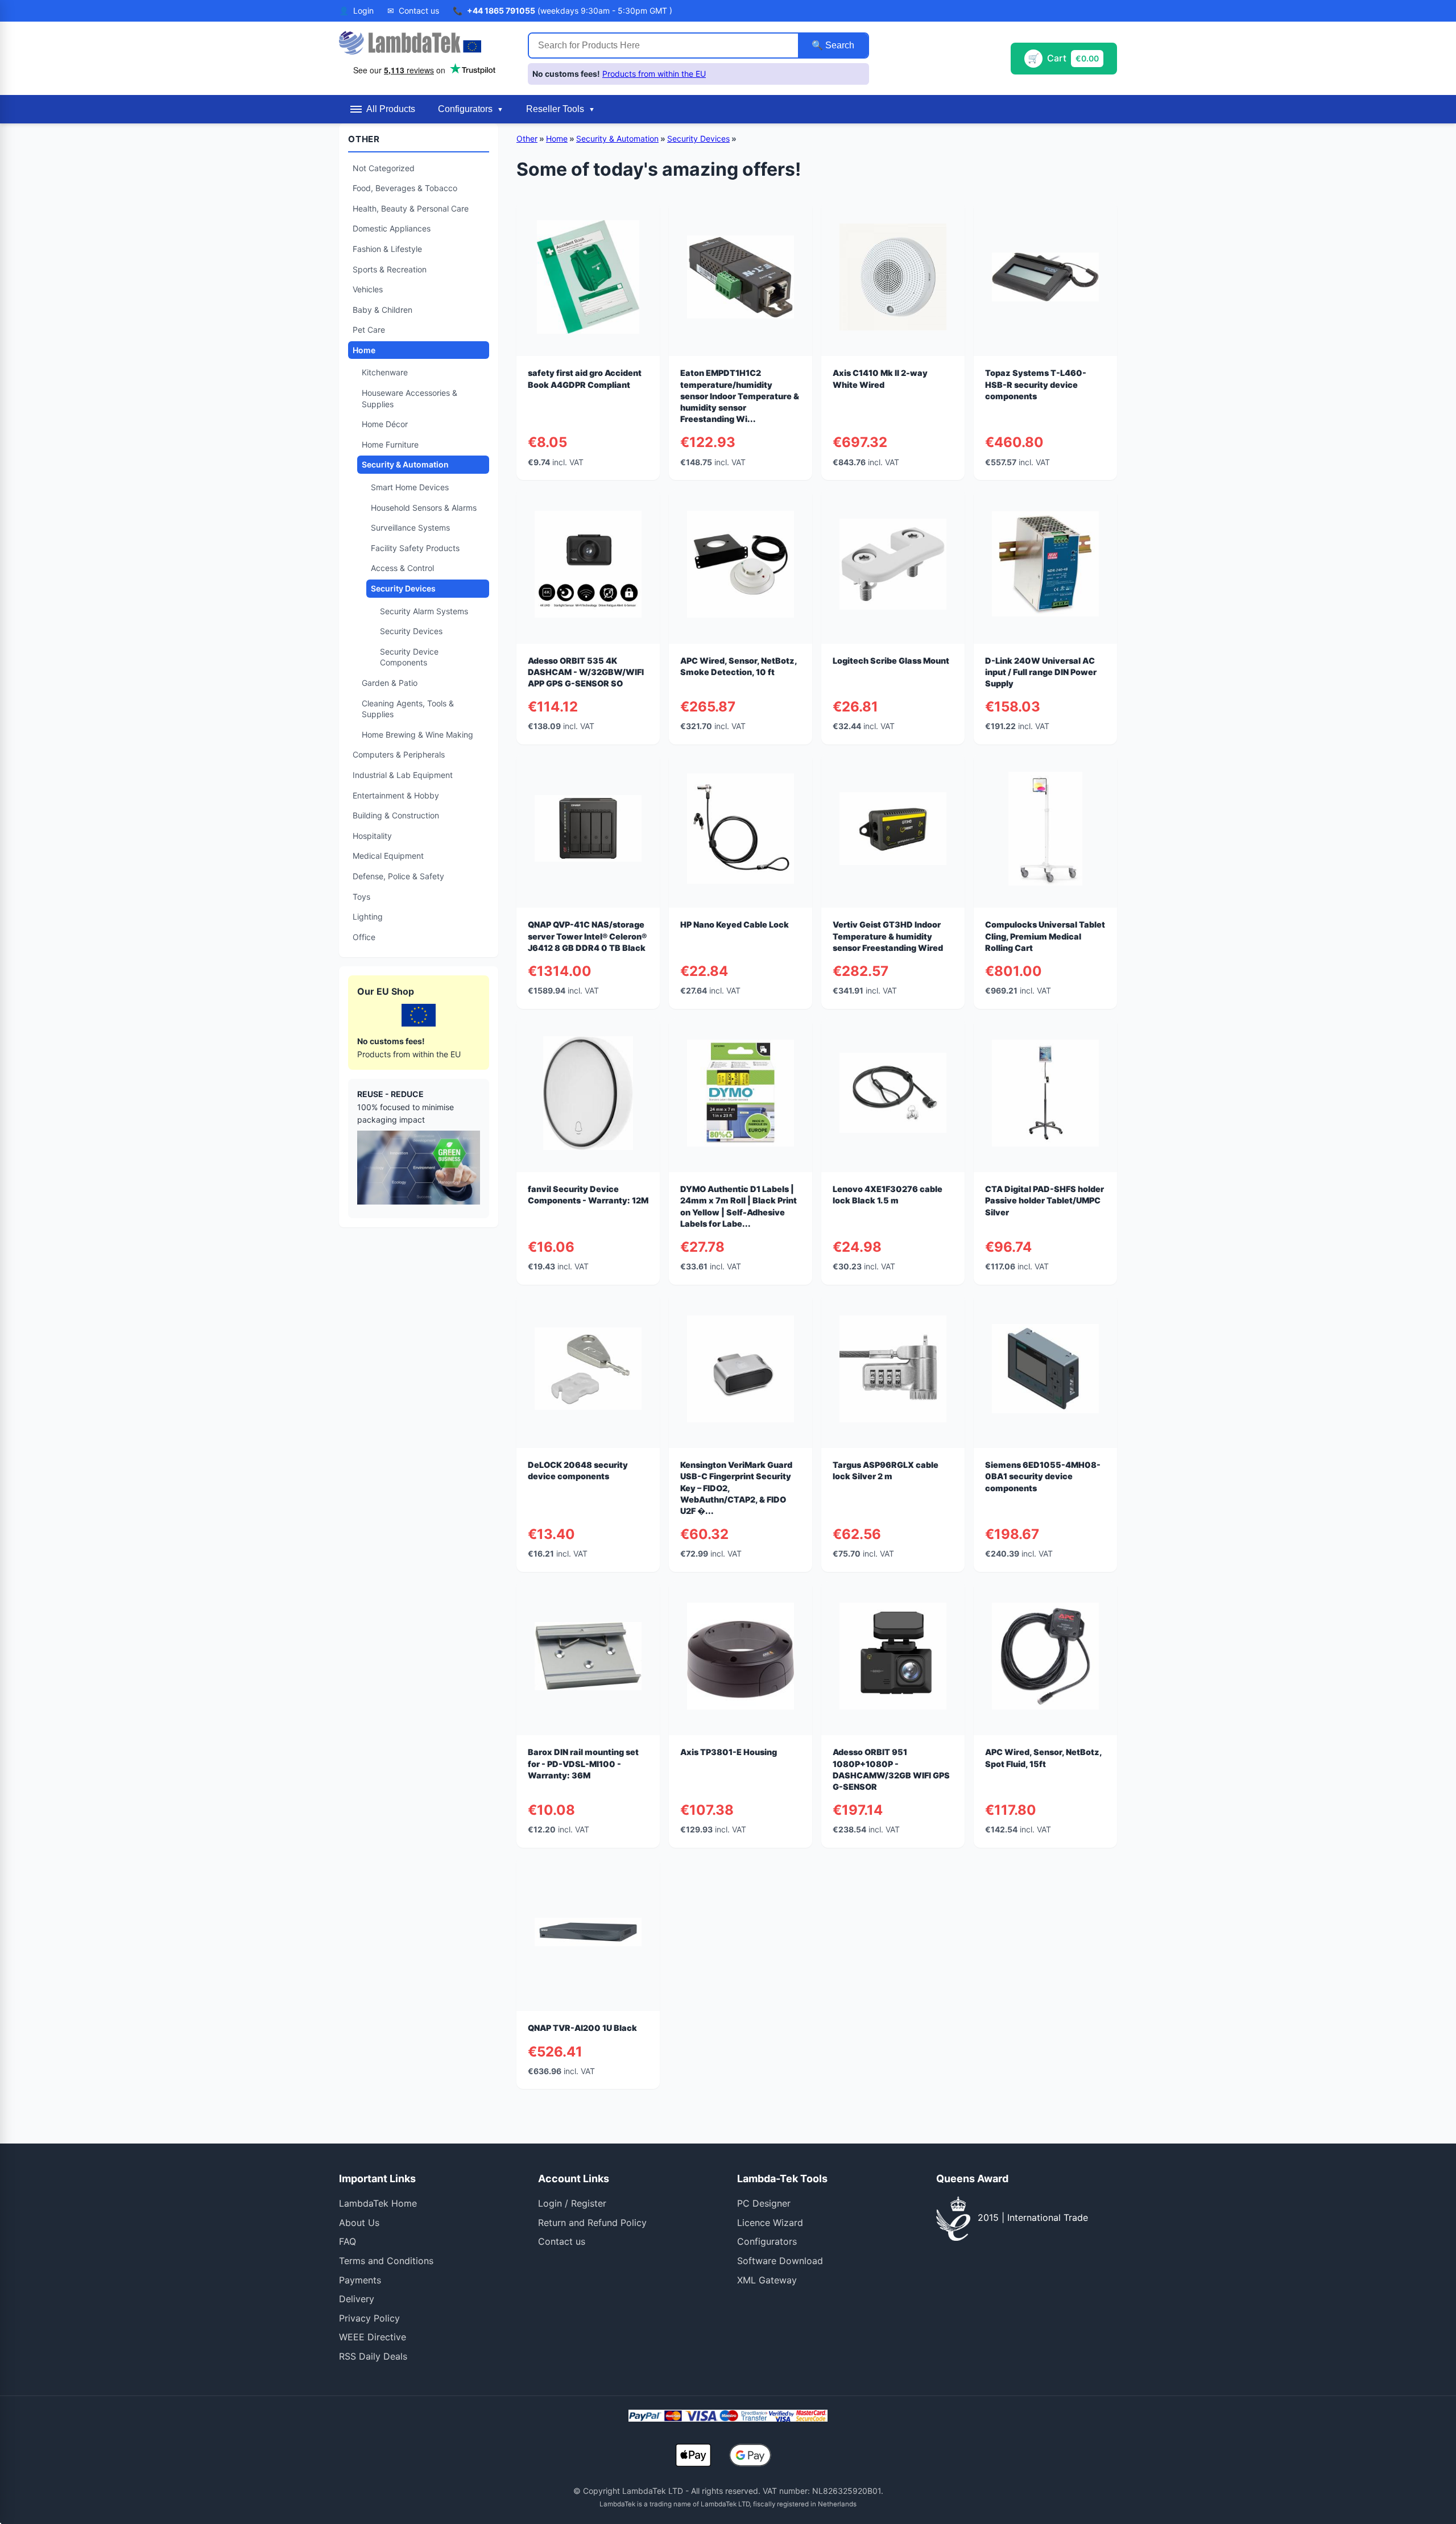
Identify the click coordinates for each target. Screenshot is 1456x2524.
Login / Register (572, 2203)
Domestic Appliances (392, 228)
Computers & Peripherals (399, 754)
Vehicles (368, 289)
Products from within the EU (654, 74)
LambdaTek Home (378, 2203)
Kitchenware (385, 372)
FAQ (348, 2241)
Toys (361, 897)
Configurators (767, 2241)
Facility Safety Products (415, 548)
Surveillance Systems (410, 527)
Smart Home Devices (410, 487)
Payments (360, 2280)
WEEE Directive (373, 2337)
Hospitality (372, 836)
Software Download (780, 2261)
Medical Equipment (388, 856)
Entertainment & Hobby (396, 795)
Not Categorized (384, 168)
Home (364, 350)
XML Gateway (767, 2280)
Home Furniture (390, 444)
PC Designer (764, 2203)
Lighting (368, 916)
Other (527, 138)
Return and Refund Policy (592, 2223)
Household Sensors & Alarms (424, 508)
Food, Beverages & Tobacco (405, 188)
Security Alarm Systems (424, 611)
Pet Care (369, 330)
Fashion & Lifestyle (387, 249)
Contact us (562, 2241)
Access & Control (402, 568)
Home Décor (385, 424)
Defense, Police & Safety (398, 876)
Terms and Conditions (386, 2261)
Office (364, 937)
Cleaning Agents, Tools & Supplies (408, 709)
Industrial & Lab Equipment (403, 775)
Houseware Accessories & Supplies (409, 398)
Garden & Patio (390, 683)
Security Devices (403, 588)
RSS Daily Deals (373, 2356)
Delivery (357, 2299)
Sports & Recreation (390, 269)
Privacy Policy (369, 2318)
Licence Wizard (770, 2223)
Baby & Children (382, 310)
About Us (359, 2223)
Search (839, 45)
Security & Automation (405, 464)
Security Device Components (409, 657)
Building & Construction (396, 815)
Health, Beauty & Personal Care (411, 208)
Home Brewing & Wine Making (417, 735)
